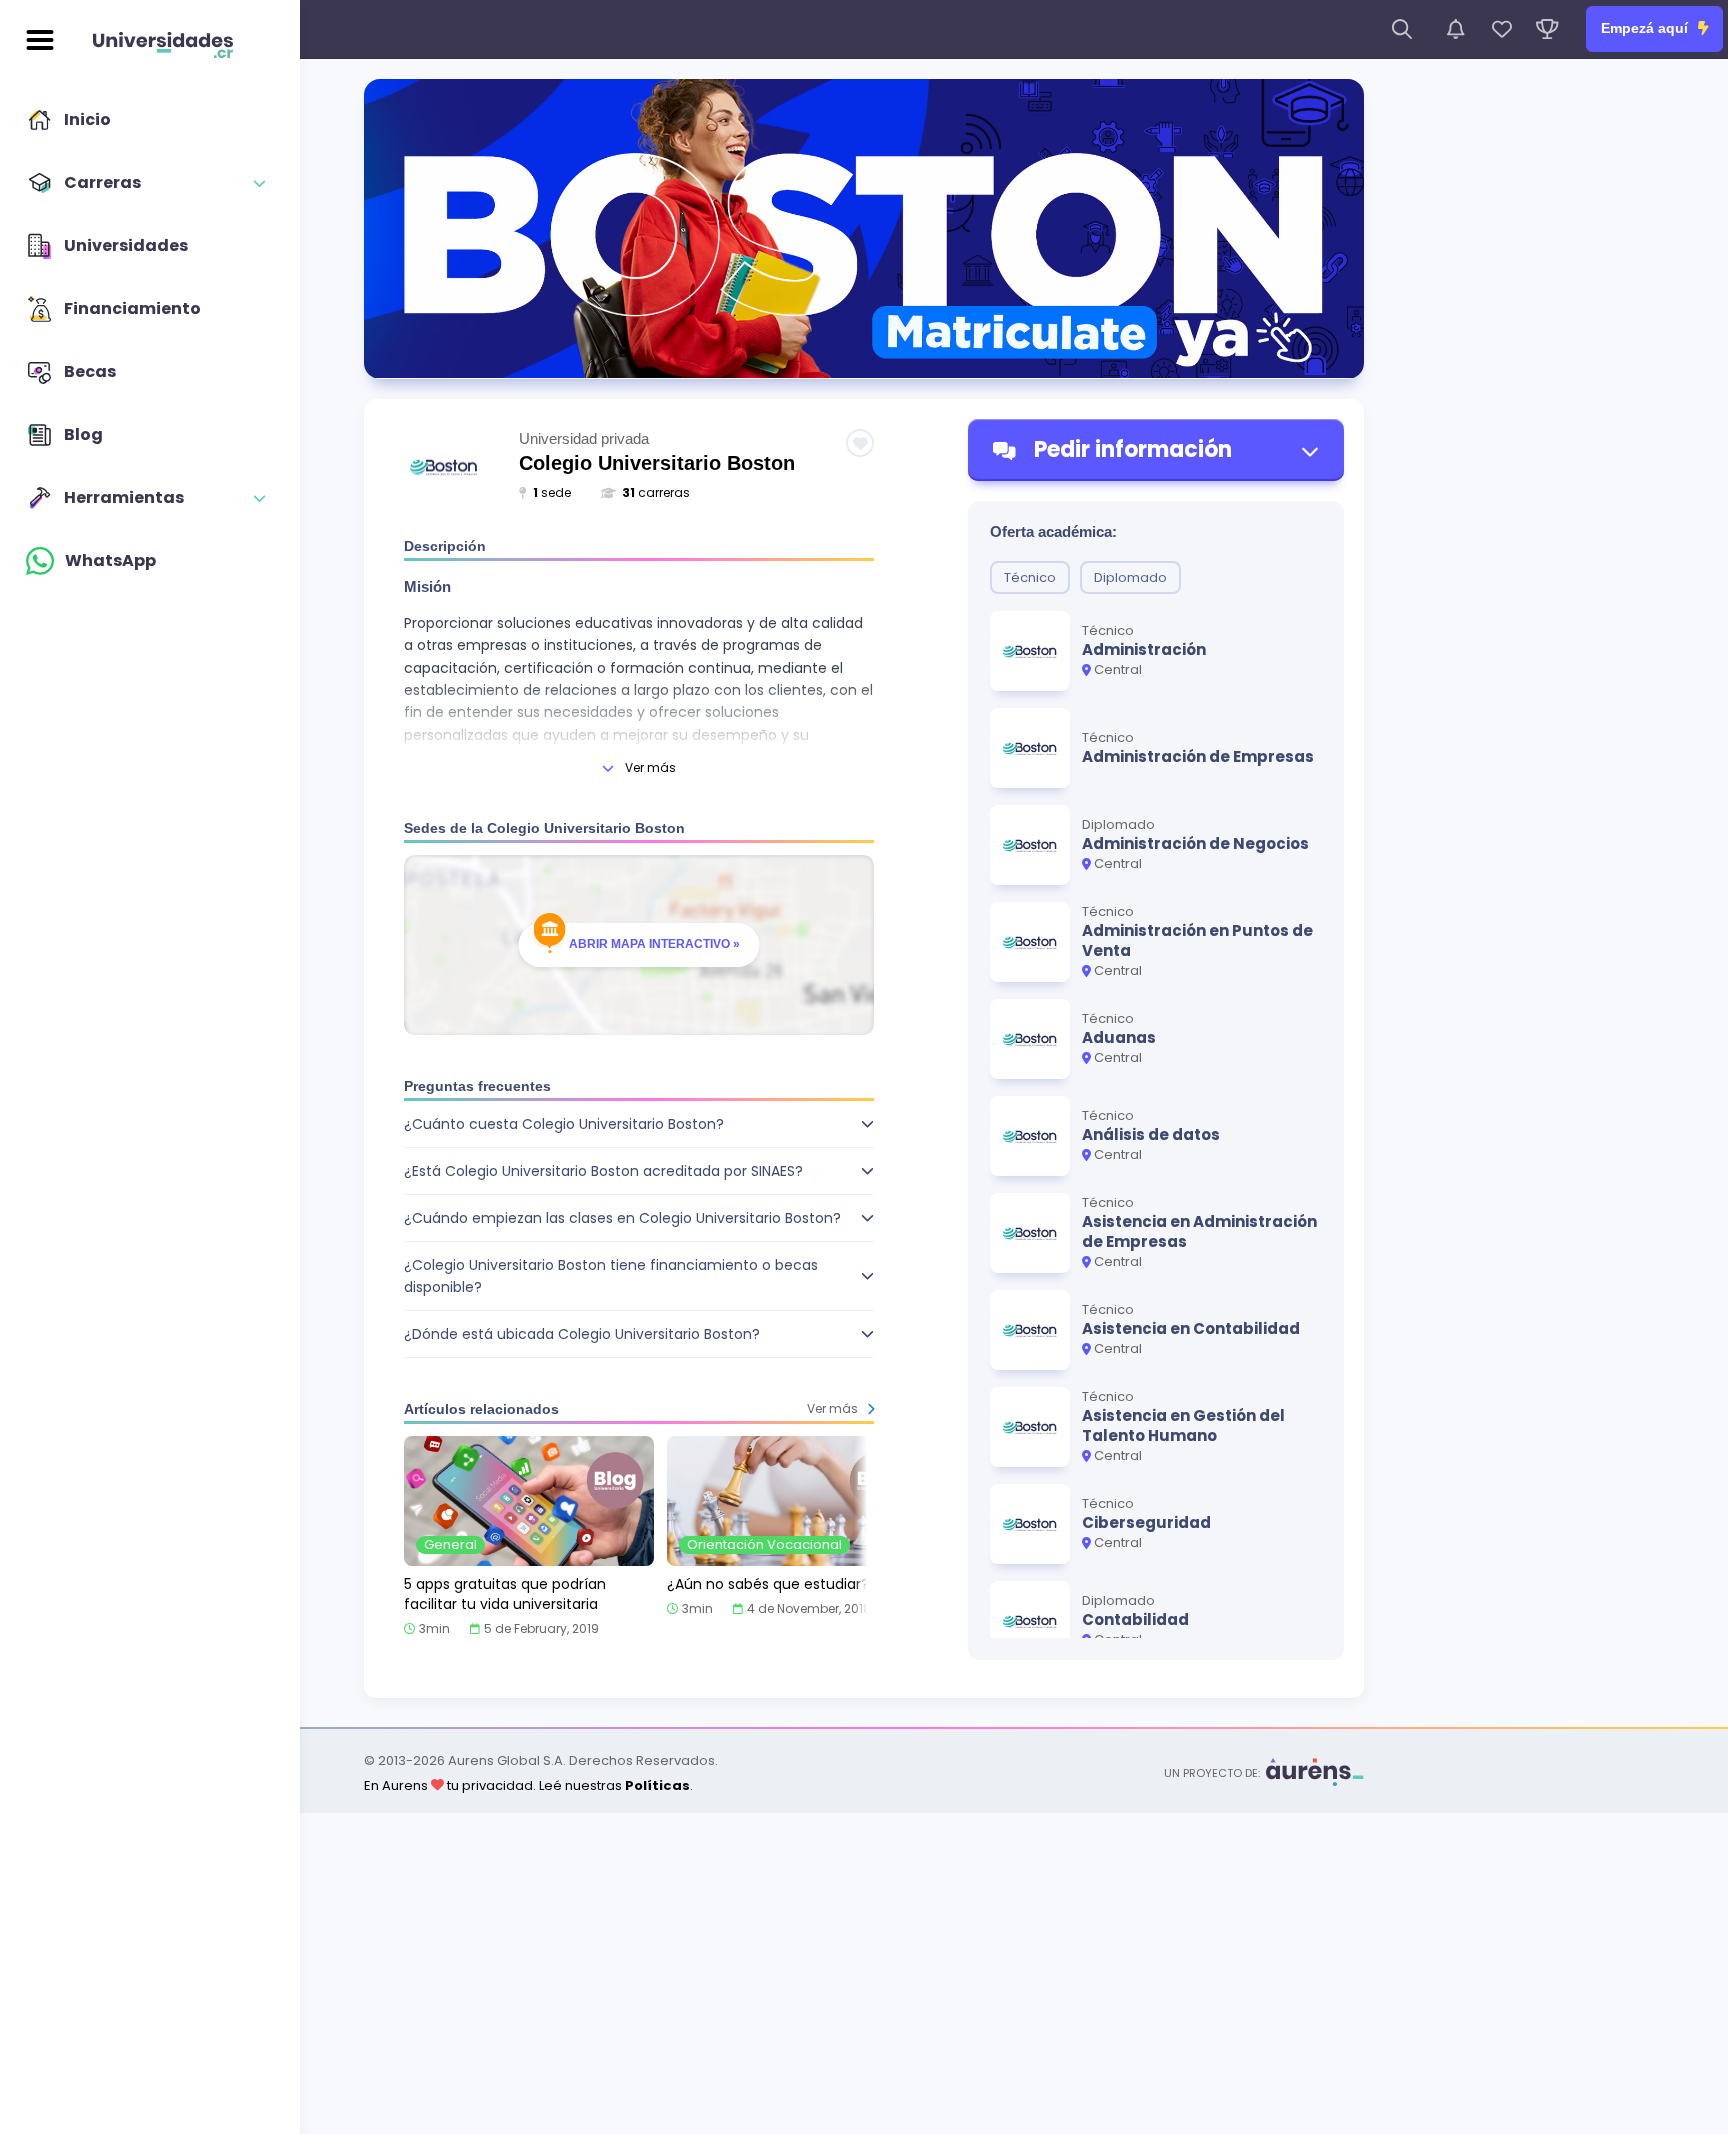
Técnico (1030, 577)
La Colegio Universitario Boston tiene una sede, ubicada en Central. (609, 1341)
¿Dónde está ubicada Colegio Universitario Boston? (582, 1334)
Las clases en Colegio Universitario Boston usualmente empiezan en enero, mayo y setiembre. (632, 1225)
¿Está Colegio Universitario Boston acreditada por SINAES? (603, 1171)
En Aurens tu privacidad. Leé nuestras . (528, 1785)
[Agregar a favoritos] (860, 443)
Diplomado (1130, 577)
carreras (656, 492)
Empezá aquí (1646, 28)
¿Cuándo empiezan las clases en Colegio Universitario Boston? (622, 1218)
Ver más (650, 767)
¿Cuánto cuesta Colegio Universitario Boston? (564, 1124)
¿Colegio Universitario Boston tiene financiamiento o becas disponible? (611, 1276)
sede (552, 492)
